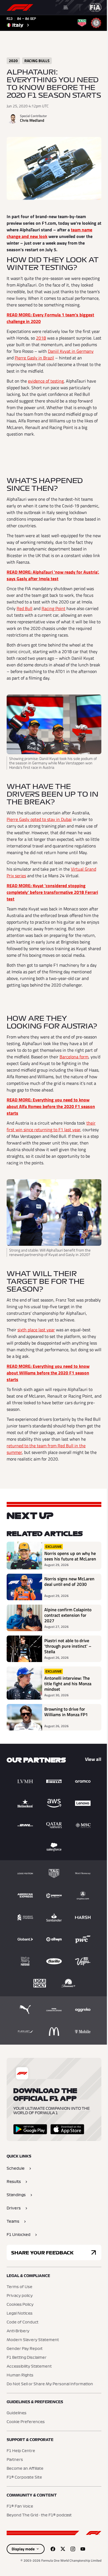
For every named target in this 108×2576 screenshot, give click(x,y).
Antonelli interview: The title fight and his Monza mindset (68, 1684)
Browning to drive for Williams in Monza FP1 (66, 1712)
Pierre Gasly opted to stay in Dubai (39, 819)
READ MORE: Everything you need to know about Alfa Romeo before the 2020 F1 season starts (51, 1106)
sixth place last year (36, 1330)
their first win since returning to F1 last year (51, 1126)
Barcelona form (74, 1057)
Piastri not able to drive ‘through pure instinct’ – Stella (68, 1646)
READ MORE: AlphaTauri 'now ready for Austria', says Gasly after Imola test (53, 575)
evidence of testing (46, 381)
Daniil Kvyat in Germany (71, 351)
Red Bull (25, 608)
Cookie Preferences (26, 2422)
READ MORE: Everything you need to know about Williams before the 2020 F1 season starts (48, 1373)
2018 (41, 338)
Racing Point (53, 608)
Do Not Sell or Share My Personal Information (50, 2384)
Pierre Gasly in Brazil (34, 358)
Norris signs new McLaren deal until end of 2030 (69, 1582)
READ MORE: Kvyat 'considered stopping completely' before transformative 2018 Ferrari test (52, 892)
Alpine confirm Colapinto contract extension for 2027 (68, 1615)
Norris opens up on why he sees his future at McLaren (70, 1556)
